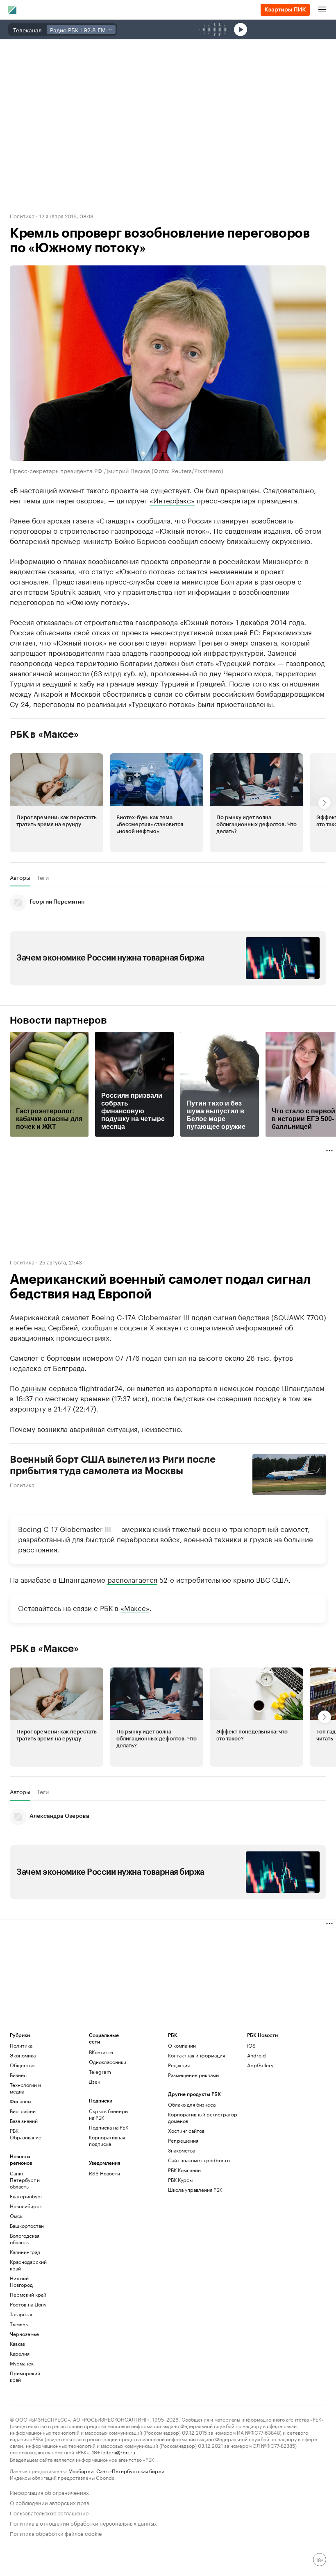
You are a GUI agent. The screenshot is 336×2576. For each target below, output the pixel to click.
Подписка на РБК (109, 2127)
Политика (22, 215)
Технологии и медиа (25, 2088)
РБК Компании (184, 2170)
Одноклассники (108, 2062)
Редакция (179, 2065)
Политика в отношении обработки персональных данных (83, 2523)
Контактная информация (196, 2055)
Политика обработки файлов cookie (56, 2533)
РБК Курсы (180, 2180)
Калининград (25, 2252)
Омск (16, 2216)
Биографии (23, 2111)
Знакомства (182, 2150)
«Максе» (135, 1607)
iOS (251, 2045)
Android (257, 2055)
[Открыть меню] (322, 10)
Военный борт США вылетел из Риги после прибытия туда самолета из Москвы (113, 1465)
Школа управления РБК (195, 2190)
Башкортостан (27, 2226)
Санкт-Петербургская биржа (130, 2471)
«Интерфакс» (172, 500)
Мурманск (22, 2363)
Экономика (23, 2055)
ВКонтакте (101, 2052)
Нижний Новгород (21, 2281)
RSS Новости (104, 2173)
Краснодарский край (28, 2265)
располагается (132, 1579)
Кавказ (17, 2344)
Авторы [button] (20, 877)
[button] (57, 803)
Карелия (20, 2353)
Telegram (100, 2072)
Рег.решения (183, 2140)
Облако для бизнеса (192, 2104)
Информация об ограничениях (49, 2492)
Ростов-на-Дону (28, 2304)
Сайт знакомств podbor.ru (199, 2160)
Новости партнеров (58, 1020)
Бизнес (18, 2075)
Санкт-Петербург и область (25, 2180)
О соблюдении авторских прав (50, 2502)
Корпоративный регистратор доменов (203, 2117)
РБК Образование (26, 2134)
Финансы (20, 2101)
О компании (182, 2045)
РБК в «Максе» (44, 734)
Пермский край (28, 2294)
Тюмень (19, 2324)
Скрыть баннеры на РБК (109, 2114)
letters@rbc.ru (118, 2452)
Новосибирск (26, 2206)
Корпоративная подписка (107, 2140)
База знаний (24, 2121)
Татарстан (22, 2314)
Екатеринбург (26, 2196)
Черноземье (24, 2334)
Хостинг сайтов (186, 2131)
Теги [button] (43, 877)
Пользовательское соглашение (49, 2512)
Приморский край (25, 2376)
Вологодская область (25, 2239)
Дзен (95, 2081)
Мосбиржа (81, 2471)
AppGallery (260, 2065)
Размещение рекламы (194, 2075)
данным (34, 1387)
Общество (22, 2065)
